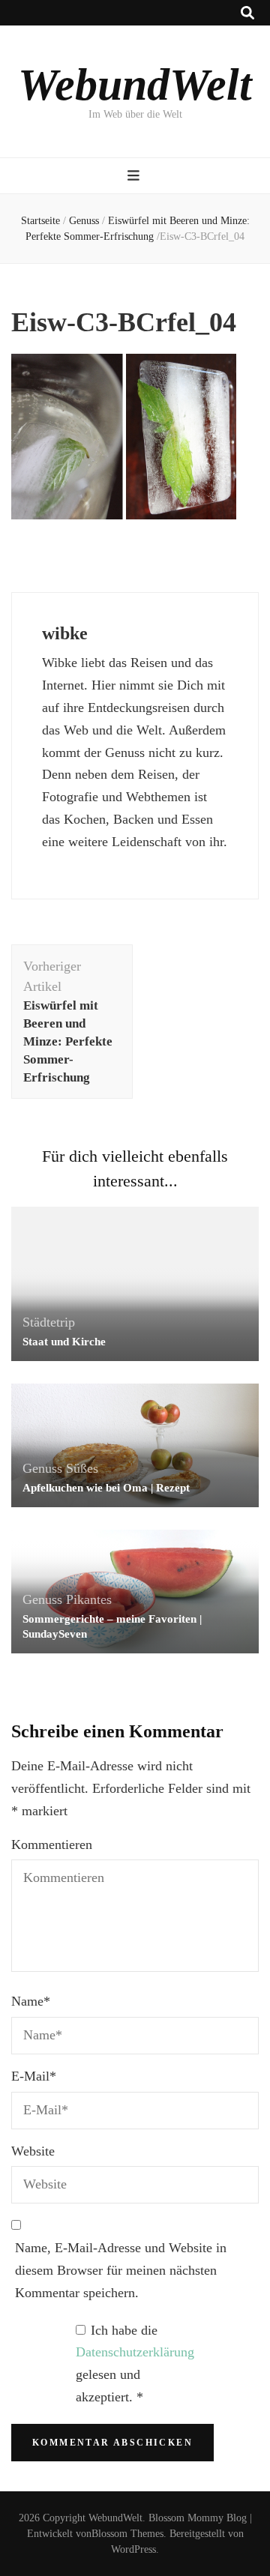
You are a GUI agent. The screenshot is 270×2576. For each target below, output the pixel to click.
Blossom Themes (127, 2534)
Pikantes (89, 1599)
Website (33, 2151)
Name (31, 2001)
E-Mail (34, 2076)
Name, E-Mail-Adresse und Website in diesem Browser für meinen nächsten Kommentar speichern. (121, 2270)
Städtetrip (49, 1322)
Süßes (82, 1468)
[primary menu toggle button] (135, 176)
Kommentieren (52, 1844)
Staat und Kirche (64, 1342)
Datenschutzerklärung (135, 2352)
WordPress (133, 2549)
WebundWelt (135, 85)
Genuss (84, 221)
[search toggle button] (247, 13)
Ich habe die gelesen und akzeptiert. (135, 2364)
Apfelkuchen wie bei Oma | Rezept (106, 1488)
